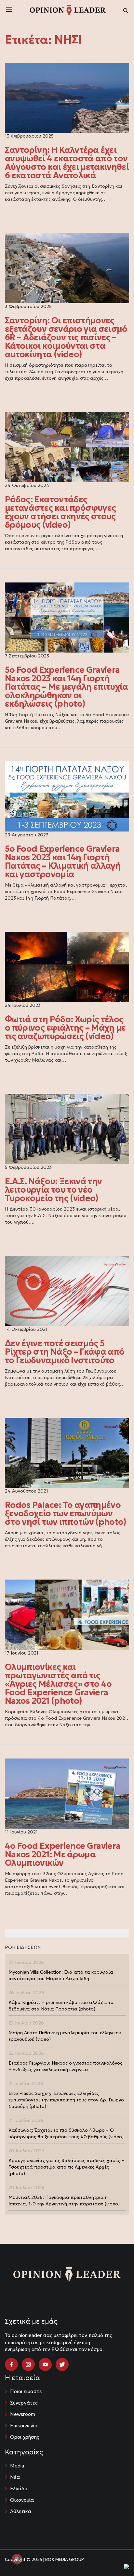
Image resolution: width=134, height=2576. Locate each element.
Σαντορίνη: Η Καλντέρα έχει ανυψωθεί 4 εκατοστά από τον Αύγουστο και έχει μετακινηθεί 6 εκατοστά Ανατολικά (67, 163)
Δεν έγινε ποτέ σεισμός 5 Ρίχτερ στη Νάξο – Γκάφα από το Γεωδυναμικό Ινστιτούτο (65, 1352)
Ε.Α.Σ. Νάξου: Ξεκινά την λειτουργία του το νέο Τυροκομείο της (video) (53, 1190)
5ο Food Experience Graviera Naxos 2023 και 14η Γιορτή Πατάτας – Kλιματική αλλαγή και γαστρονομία (63, 861)
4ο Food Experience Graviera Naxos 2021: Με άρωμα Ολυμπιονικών (63, 1854)
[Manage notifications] (17, 2559)
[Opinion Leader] (68, 9)
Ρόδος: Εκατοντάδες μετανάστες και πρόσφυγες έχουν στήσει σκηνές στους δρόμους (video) (60, 512)
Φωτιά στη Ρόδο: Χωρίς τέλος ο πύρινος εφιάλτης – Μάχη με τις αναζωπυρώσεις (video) (65, 1028)
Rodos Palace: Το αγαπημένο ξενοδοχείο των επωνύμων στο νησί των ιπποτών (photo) (66, 1513)
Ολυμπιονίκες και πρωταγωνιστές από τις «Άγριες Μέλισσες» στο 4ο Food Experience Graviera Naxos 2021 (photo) (58, 1684)
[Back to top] (114, 2556)
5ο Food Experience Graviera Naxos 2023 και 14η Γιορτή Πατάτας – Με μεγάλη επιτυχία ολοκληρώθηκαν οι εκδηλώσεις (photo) (67, 687)
